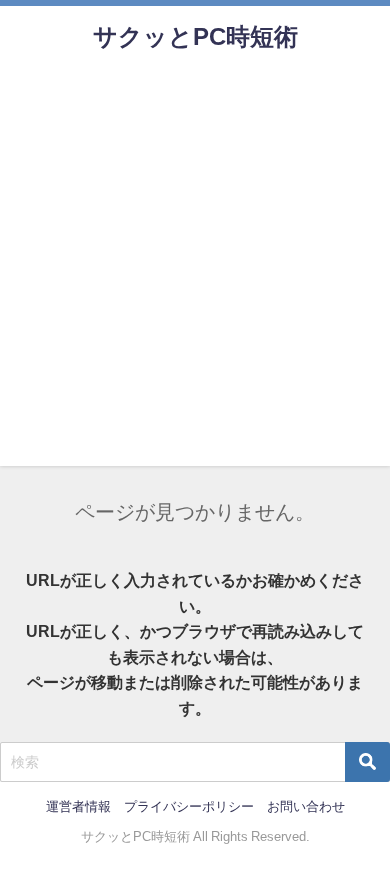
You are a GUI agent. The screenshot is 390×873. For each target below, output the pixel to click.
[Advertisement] (195, 271)
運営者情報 (78, 806)
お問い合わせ (306, 806)
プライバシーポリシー (189, 806)
